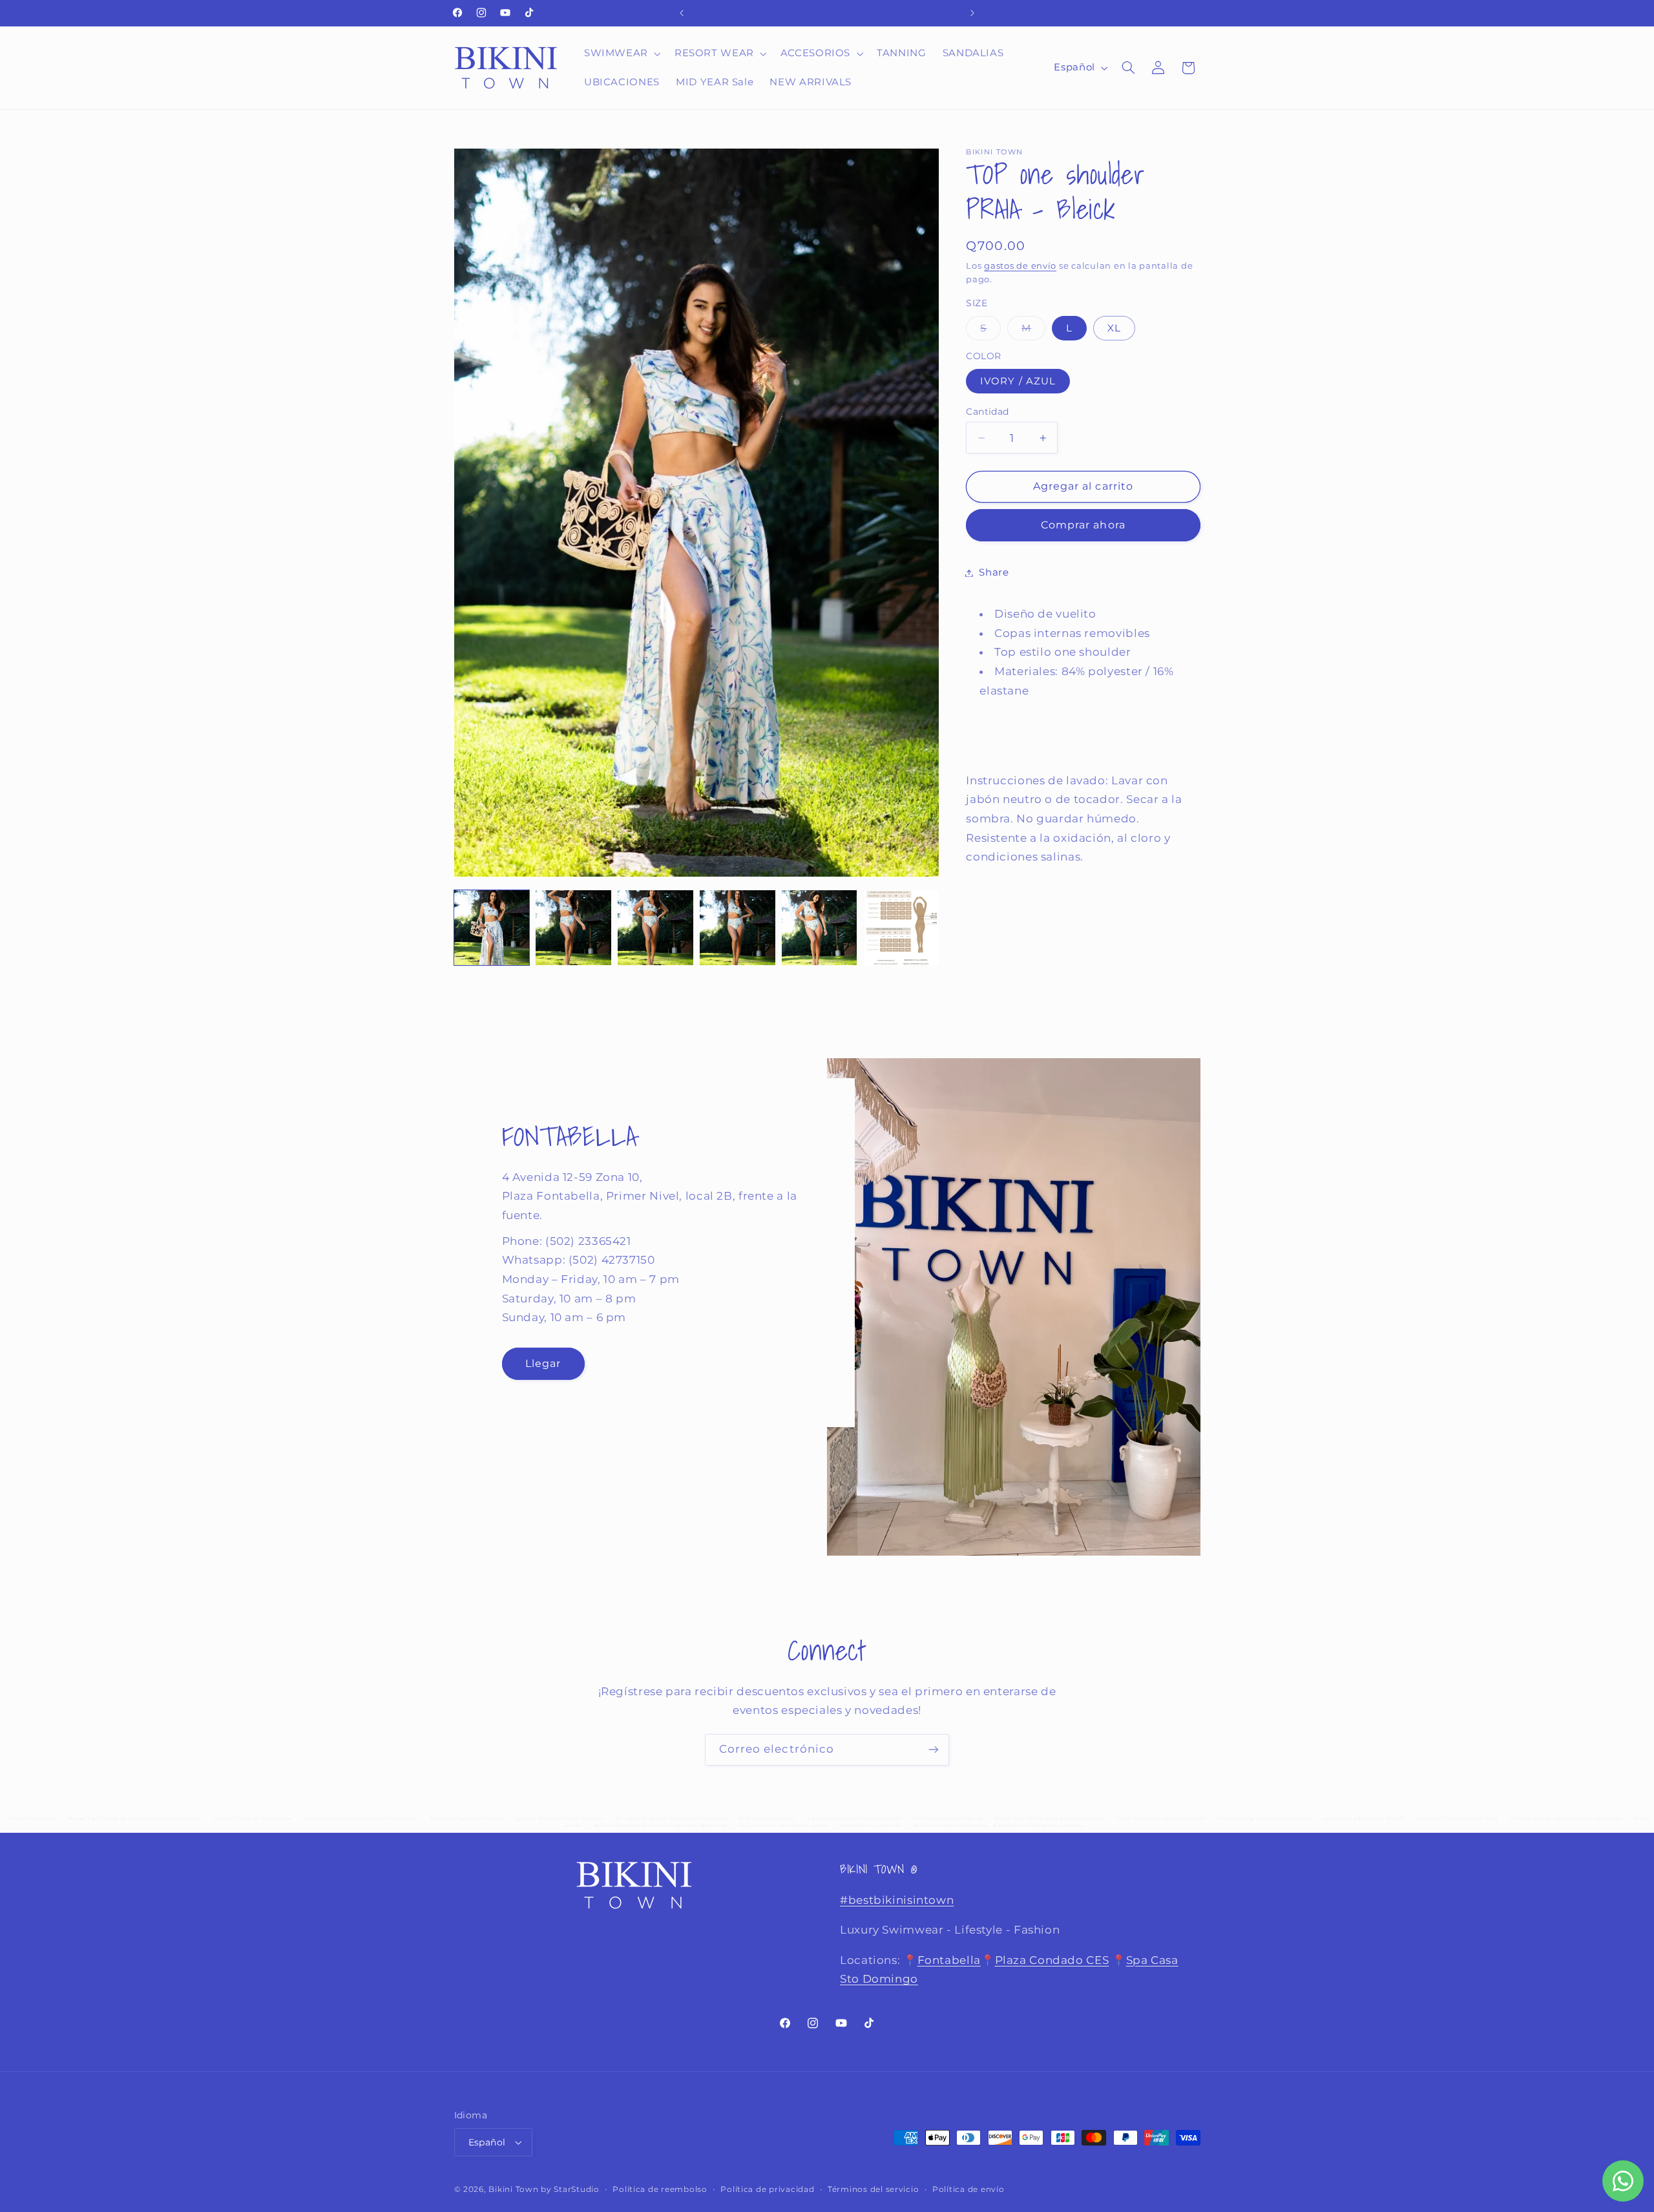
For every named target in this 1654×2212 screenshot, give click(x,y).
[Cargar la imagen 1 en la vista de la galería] (492, 928)
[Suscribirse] (934, 1750)
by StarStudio (570, 2189)
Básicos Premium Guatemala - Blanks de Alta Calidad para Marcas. (999, 1826)
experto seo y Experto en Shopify (1364, 1819)
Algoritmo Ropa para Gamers (466, 1819)
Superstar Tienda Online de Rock (1458, 1819)
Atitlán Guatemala (32, 1819)
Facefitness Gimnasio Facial (948, 1819)
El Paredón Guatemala (768, 1819)
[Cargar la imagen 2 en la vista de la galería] (573, 928)
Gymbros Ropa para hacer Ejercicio (560, 1819)
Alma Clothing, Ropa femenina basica (1264, 1819)
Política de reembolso (660, 2189)
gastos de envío (1020, 266)
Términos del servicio (873, 2189)
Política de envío (968, 2189)
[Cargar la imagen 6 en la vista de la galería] (901, 928)
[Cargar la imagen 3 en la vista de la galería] (655, 928)
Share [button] (994, 572)
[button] (621, 54)
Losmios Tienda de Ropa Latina (252, 1819)
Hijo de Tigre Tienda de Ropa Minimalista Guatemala (135, 1819)
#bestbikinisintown (897, 1900)
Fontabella (949, 1960)
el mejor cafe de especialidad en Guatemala (1566, 1819)
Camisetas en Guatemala (871, 1826)
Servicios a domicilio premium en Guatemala (361, 1819)
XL (1114, 328)
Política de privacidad (767, 2189)
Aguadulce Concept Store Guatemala (854, 1819)
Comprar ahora (1083, 525)
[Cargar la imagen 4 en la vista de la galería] (737, 928)
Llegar (542, 1363)
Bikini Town (513, 2189)
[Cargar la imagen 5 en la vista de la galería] (819, 928)
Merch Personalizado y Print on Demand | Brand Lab (660, 1826)
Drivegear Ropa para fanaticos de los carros (672, 1819)
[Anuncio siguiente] (972, 13)
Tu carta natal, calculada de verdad (783, 1826)
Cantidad (987, 412)
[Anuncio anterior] (682, 13)
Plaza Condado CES (1052, 1960)
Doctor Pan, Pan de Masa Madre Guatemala (1050, 1819)
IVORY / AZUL (1018, 381)
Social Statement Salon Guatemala (1161, 1819)
